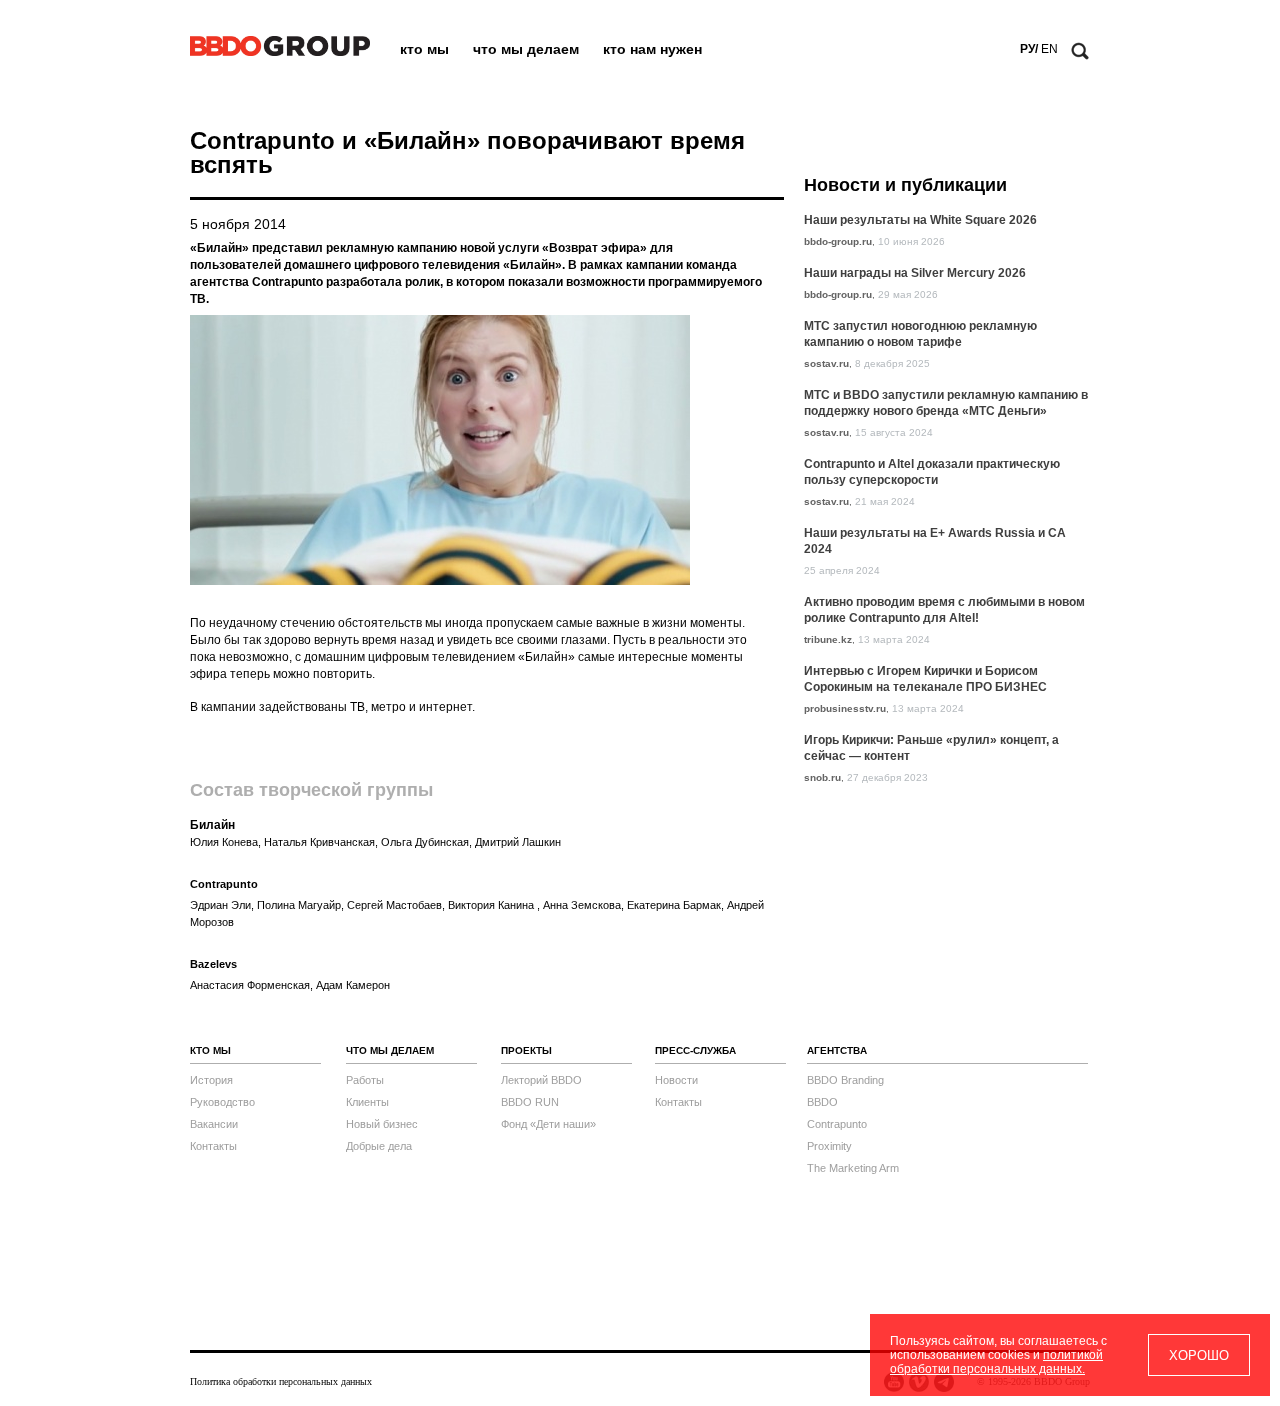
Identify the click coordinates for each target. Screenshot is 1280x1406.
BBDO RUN (530, 1102)
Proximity (829, 1146)
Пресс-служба (695, 1050)
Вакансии (214, 1124)
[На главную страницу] (280, 52)
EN (1049, 49)
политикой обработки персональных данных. (996, 1362)
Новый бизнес (382, 1124)
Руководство (222, 1102)
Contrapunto (837, 1124)
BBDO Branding (845, 1080)
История (211, 1080)
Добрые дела (379, 1146)
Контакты (213, 1146)
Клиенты (367, 1102)
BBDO (822, 1102)
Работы (365, 1080)
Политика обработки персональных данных (281, 1381)
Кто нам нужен (652, 49)
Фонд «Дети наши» (548, 1124)
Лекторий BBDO (541, 1080)
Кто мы (424, 49)
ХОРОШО (1199, 1355)
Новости (676, 1080)
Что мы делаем (526, 49)
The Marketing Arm (853, 1168)
